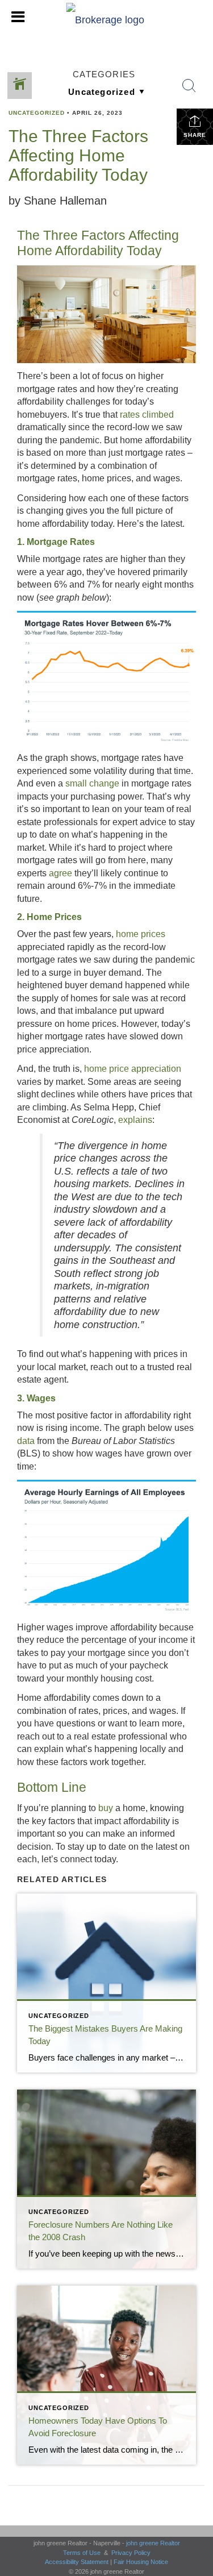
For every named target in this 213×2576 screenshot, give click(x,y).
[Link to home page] (106, 17)
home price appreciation (133, 1069)
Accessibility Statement (77, 2562)
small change (92, 783)
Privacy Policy (131, 2553)
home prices (141, 934)
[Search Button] (189, 86)
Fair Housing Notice (141, 2562)
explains (135, 1120)
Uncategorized (37, 113)
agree (60, 873)
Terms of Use (82, 2553)
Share (195, 135)
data (26, 1441)
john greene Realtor (153, 2543)
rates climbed (147, 415)
